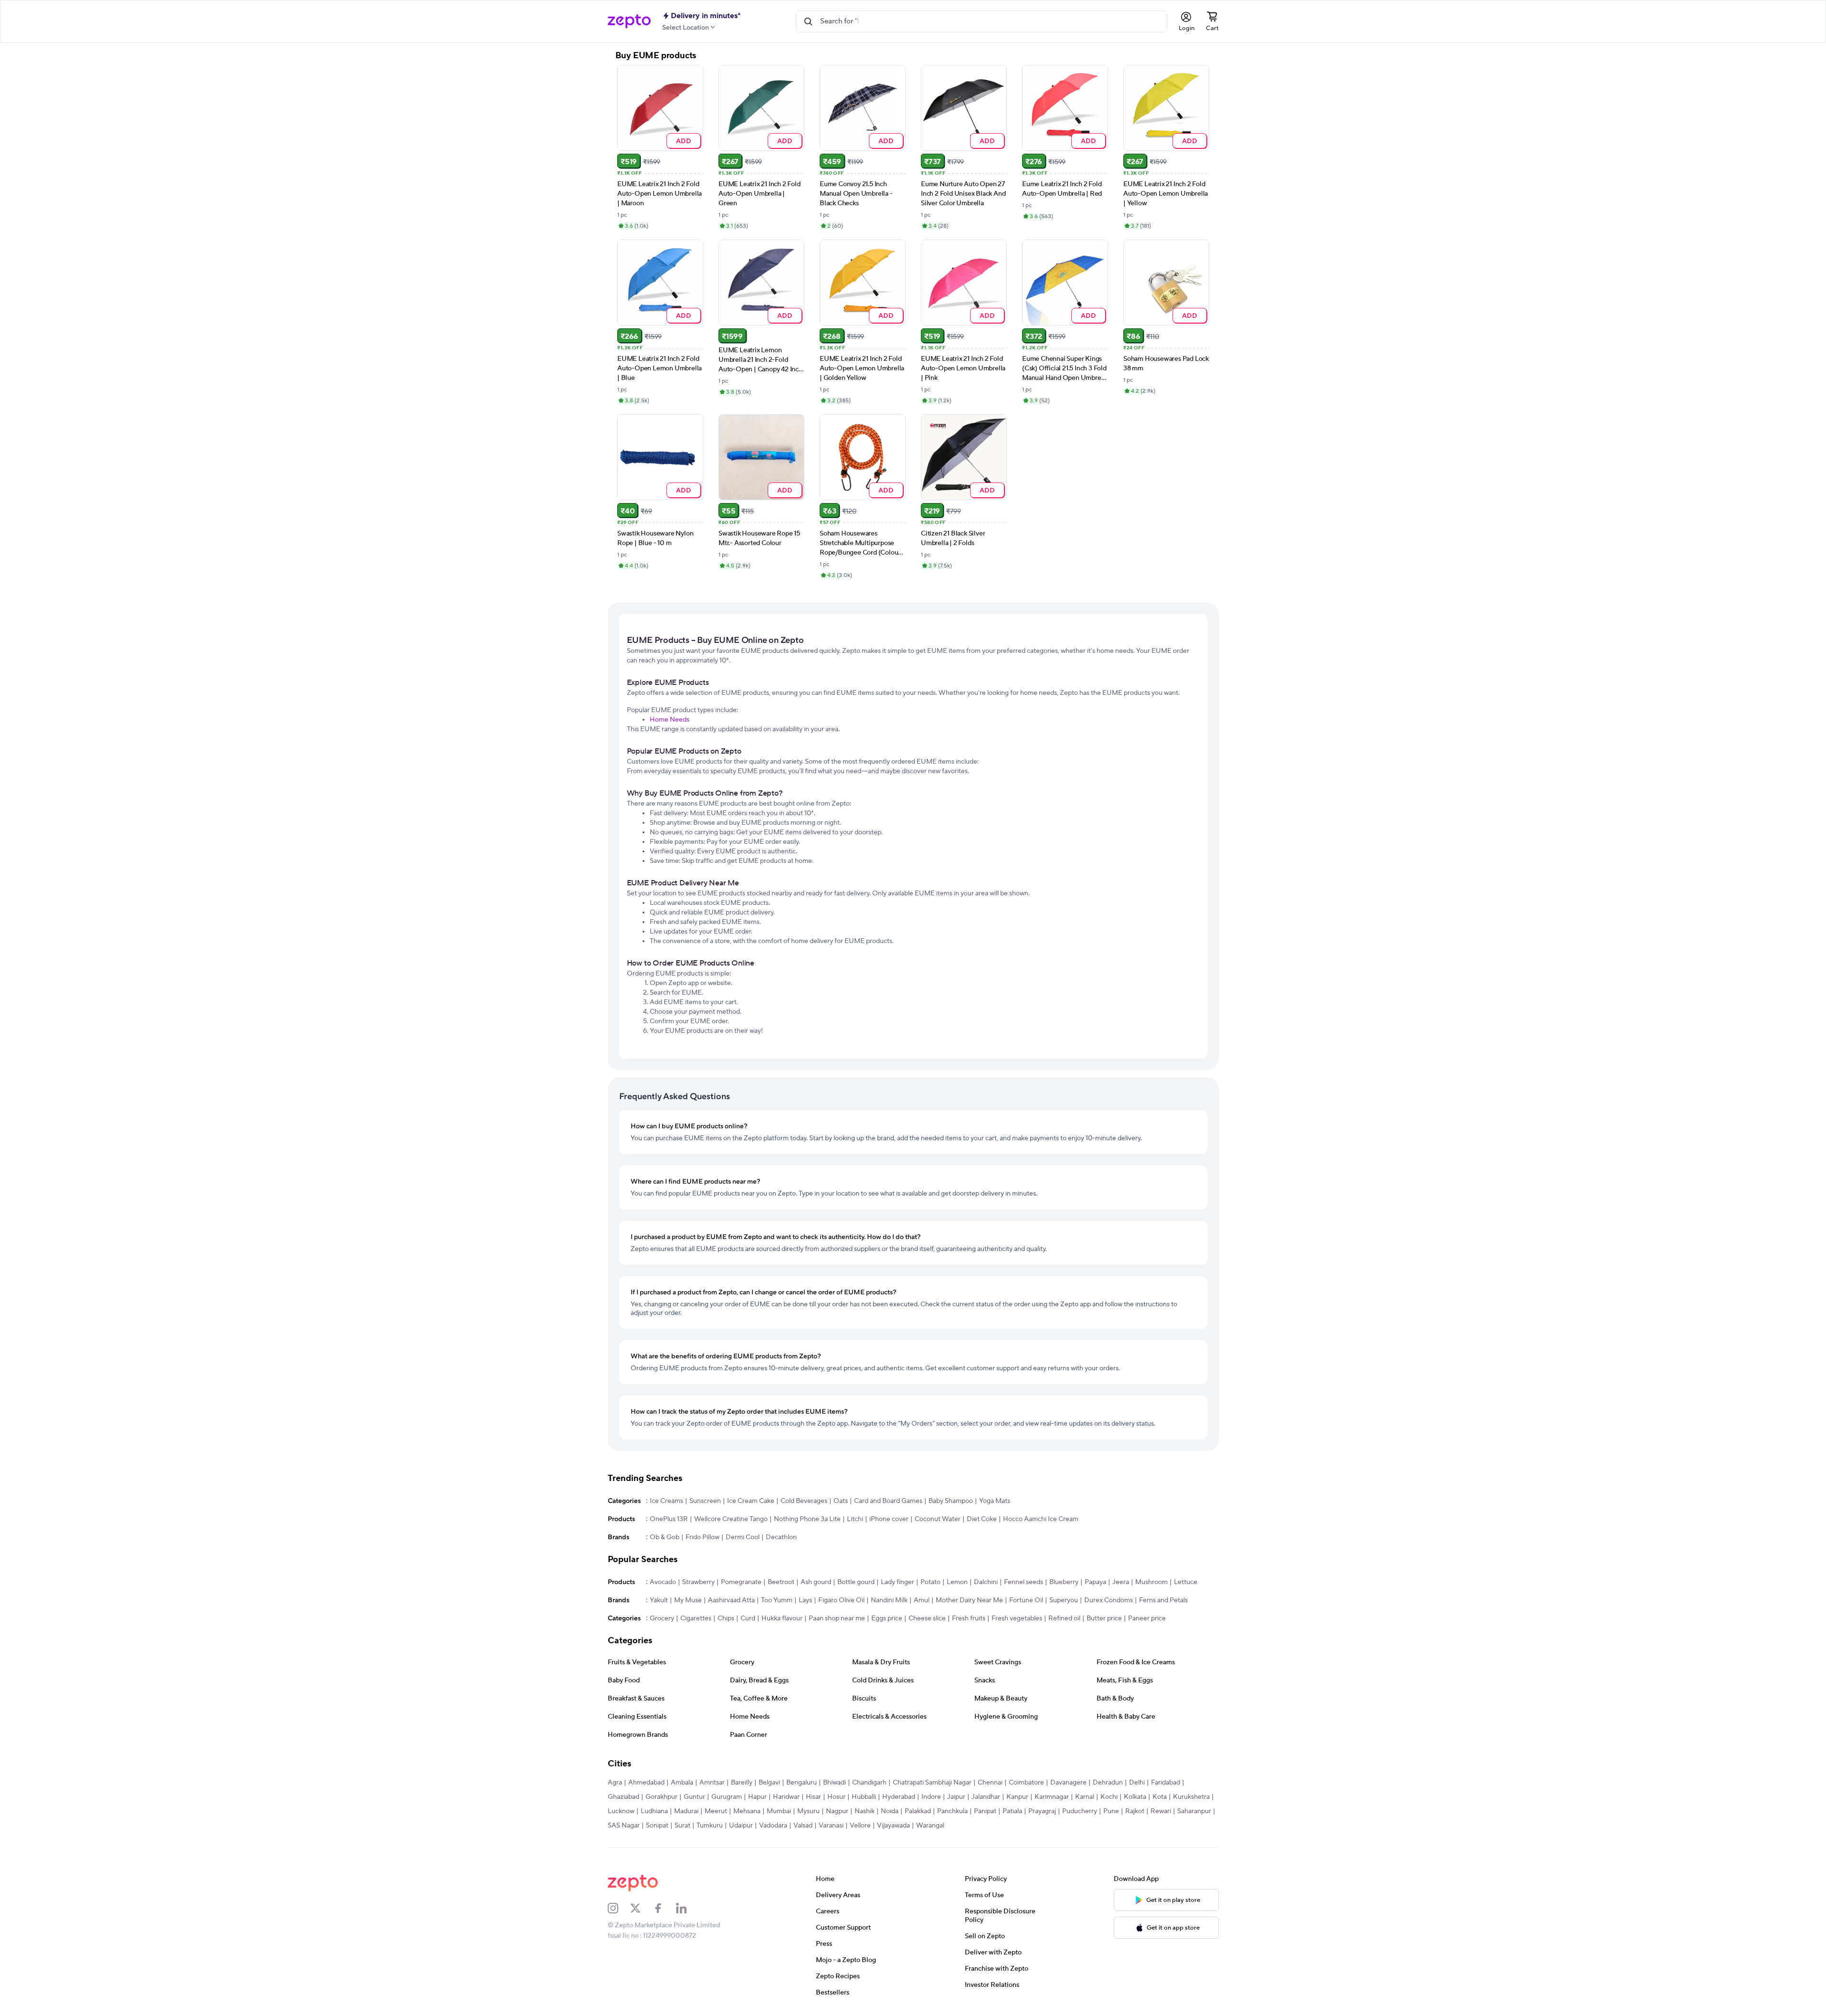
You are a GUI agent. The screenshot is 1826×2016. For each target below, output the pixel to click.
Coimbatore (1026, 1783)
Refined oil (1064, 1618)
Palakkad (918, 1811)
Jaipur (956, 1797)
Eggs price (887, 1618)
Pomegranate (741, 1582)
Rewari (1161, 1811)
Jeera (1121, 1582)
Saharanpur (1194, 1811)
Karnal (1085, 1797)
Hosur (836, 1797)
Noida (890, 1811)
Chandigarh (869, 1783)
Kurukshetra (1191, 1797)
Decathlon (781, 1537)
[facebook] (665, 1908)
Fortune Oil (1026, 1600)
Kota (1160, 1797)
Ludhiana (654, 1811)
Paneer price (1147, 1618)
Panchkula (952, 1811)
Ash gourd (816, 1582)
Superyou (1064, 1600)
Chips (726, 1618)
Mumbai (779, 1811)
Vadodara (773, 1826)
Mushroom (1151, 1582)
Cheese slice (927, 1618)
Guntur (694, 1797)
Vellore (860, 1826)
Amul (922, 1600)
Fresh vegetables (1017, 1618)
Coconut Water (938, 1519)
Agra (615, 1783)
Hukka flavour (782, 1618)
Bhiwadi (834, 1783)
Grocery (662, 1618)
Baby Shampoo (951, 1501)
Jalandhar (986, 1797)
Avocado (663, 1582)
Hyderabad (899, 1797)
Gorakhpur (661, 1797)
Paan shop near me (837, 1618)
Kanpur (1017, 1797)
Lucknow (621, 1811)
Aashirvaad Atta (731, 1600)
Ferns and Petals (1163, 1600)
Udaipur (741, 1826)
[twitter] (642, 1908)
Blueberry (1064, 1582)
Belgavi (769, 1783)
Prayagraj (1042, 1811)
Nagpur (837, 1811)
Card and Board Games (888, 1501)
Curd (748, 1618)
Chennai (990, 1783)
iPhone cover (889, 1519)
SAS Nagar (624, 1826)
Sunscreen (705, 1501)
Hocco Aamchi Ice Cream (1041, 1519)
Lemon (957, 1582)
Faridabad (1166, 1783)
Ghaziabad (623, 1797)
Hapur (757, 1797)
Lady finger (897, 1582)
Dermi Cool (743, 1537)
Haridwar (786, 1797)
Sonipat (657, 1826)
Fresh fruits (969, 1618)
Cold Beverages (804, 1501)
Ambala (682, 1783)
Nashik (865, 1811)
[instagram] (619, 1908)
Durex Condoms (1108, 1600)
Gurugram (727, 1797)
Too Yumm (777, 1600)
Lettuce (1186, 1582)
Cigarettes (696, 1618)
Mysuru (808, 1811)
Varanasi (831, 1826)
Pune (1111, 1811)
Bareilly (742, 1783)
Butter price (1104, 1618)
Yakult (659, 1600)
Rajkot (1135, 1811)
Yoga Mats (995, 1501)
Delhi (1137, 1783)
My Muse (688, 1600)
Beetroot (781, 1582)
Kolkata (1135, 1797)
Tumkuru (710, 1826)
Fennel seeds (1024, 1582)
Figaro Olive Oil (841, 1600)
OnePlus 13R (669, 1519)
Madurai (686, 1811)
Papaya (1095, 1582)
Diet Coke (982, 1519)
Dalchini (986, 1582)
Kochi (1109, 1797)
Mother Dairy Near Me (969, 1600)
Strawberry (698, 1582)
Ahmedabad (646, 1783)
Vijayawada (893, 1826)
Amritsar (712, 1783)
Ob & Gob (665, 1537)
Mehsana (747, 1811)
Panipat (985, 1811)
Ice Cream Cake (751, 1501)
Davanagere (1068, 1783)
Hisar (813, 1797)
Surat (682, 1826)
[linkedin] (687, 1908)
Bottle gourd (856, 1582)
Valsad (803, 1826)
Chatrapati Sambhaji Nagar (932, 1783)
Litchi (855, 1519)
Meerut (716, 1811)
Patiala (1012, 1811)
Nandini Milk (889, 1600)
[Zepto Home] (629, 21)
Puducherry (1080, 1811)
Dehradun (1108, 1783)
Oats (841, 1501)
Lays (805, 1600)
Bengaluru (802, 1783)
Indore (931, 1797)
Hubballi (864, 1797)
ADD (683, 141)
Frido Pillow (702, 1537)
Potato (930, 1582)
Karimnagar (1052, 1797)
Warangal (930, 1826)
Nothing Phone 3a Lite (807, 1519)
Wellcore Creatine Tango (731, 1519)
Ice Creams (666, 1501)
